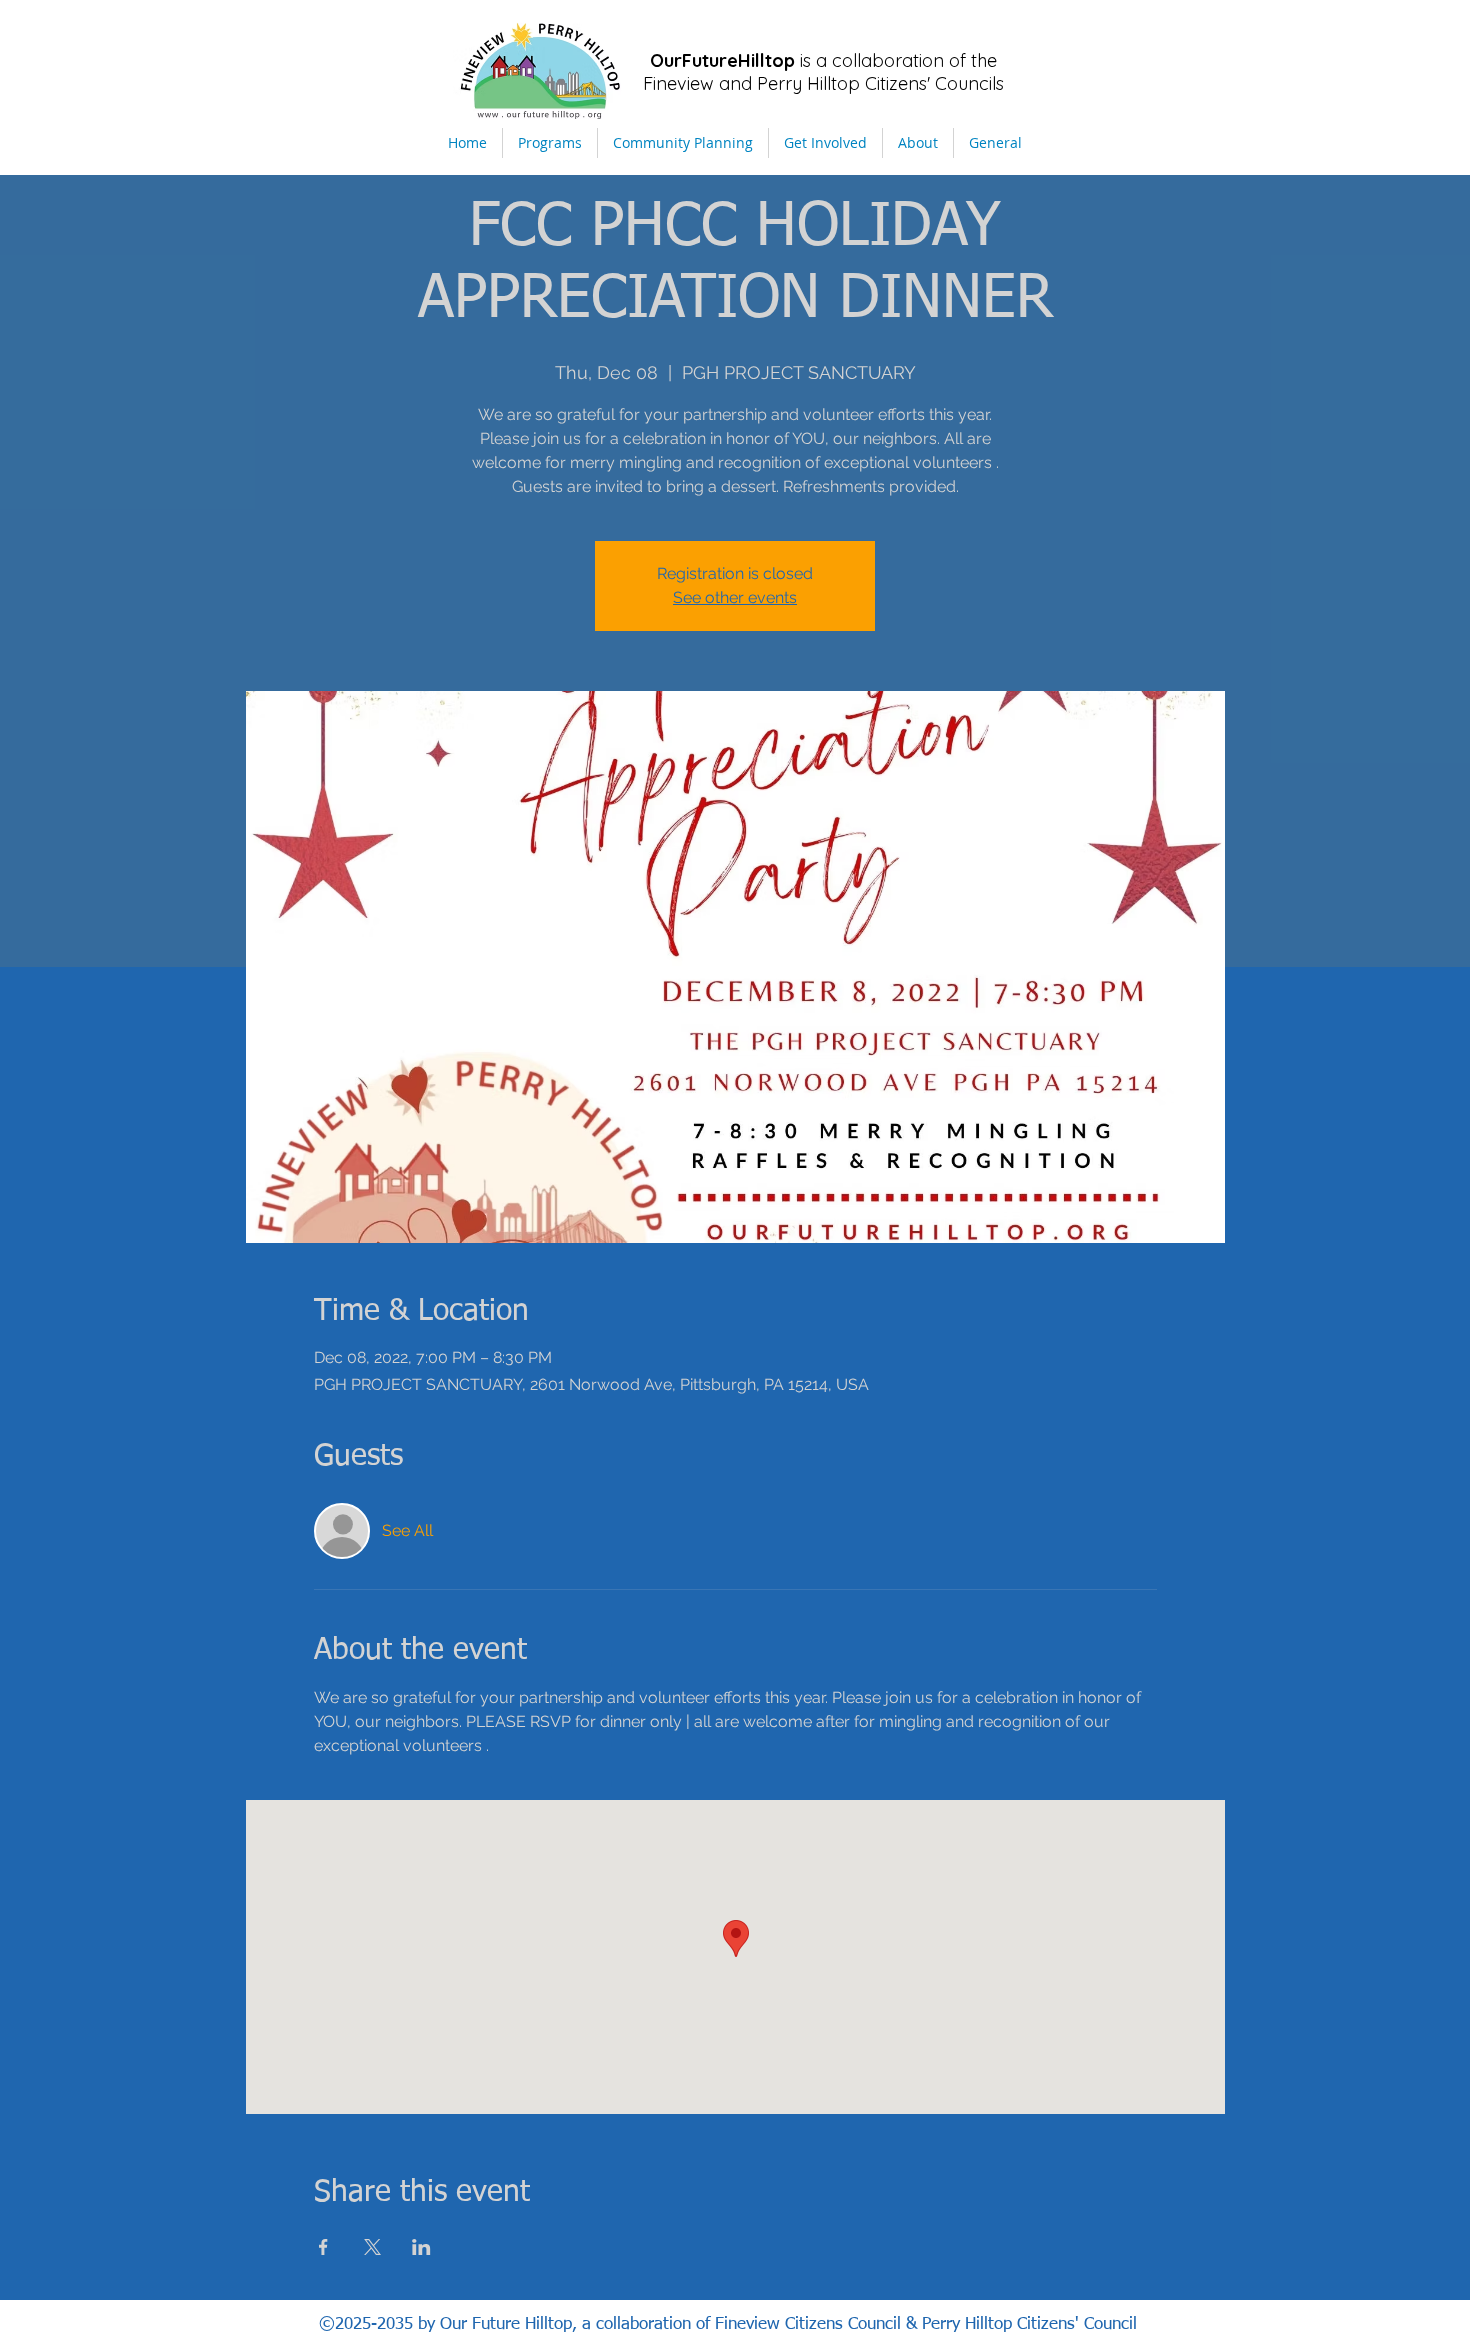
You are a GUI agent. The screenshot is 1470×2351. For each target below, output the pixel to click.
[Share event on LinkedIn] (421, 2247)
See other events (735, 597)
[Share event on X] (372, 2247)
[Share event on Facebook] (323, 2247)
